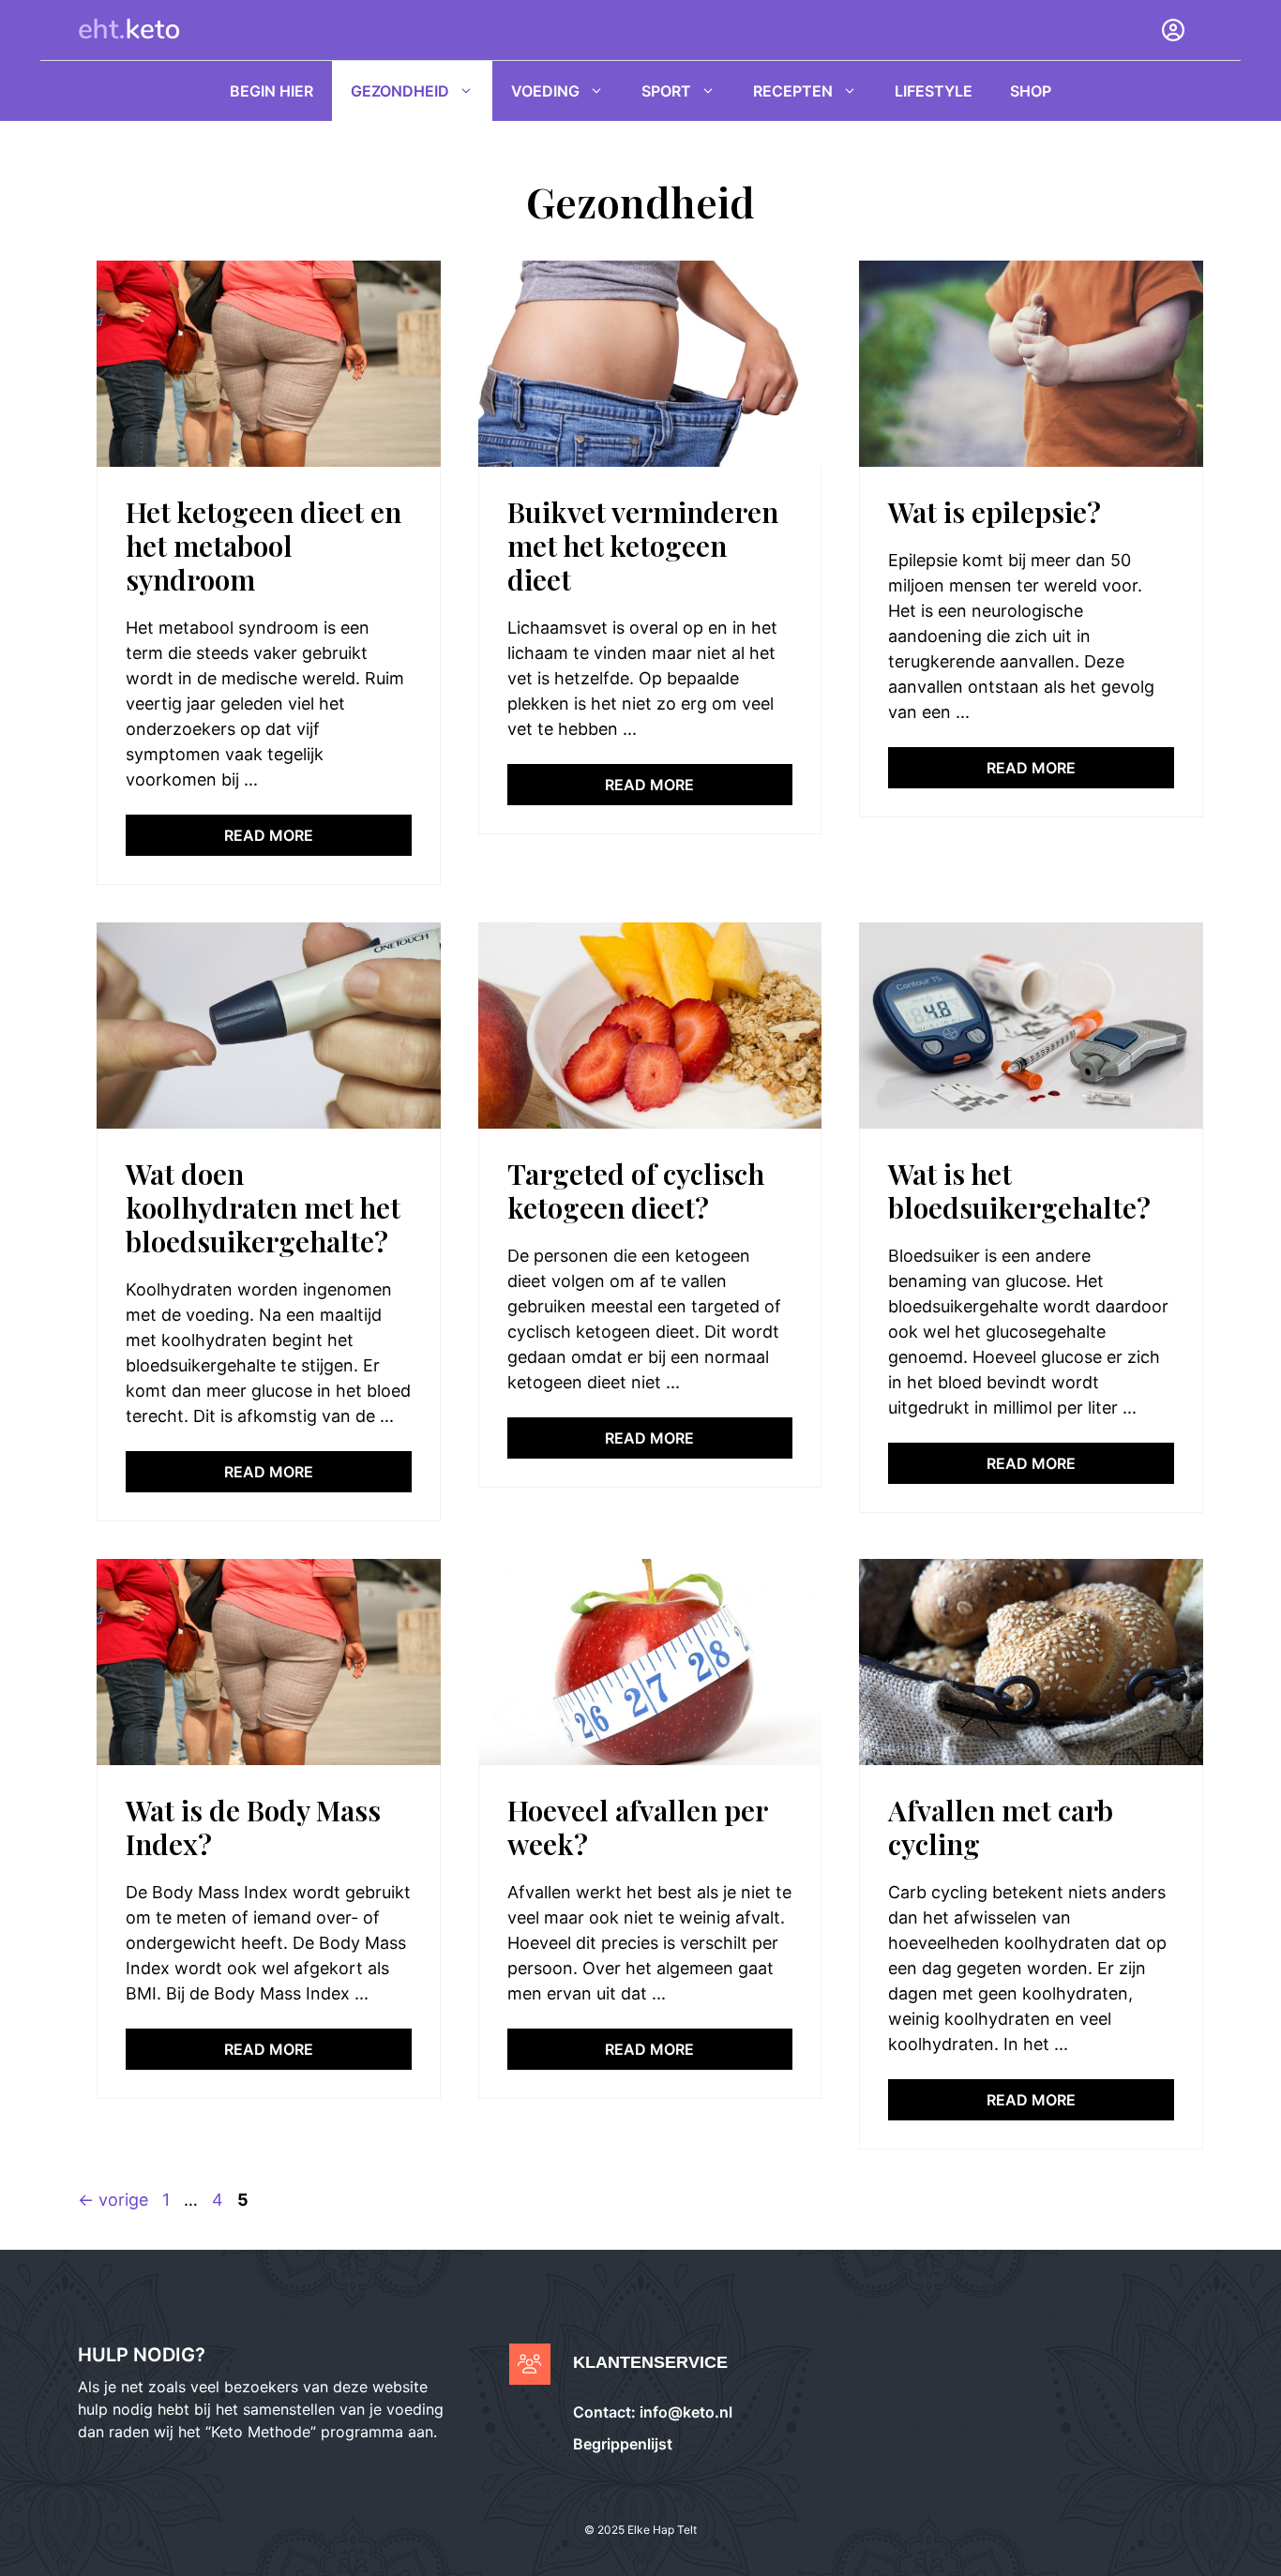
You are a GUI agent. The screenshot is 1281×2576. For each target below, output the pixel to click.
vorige (113, 2200)
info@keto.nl (684, 2412)
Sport (666, 91)
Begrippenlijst (623, 2444)
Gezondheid (400, 91)
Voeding (545, 91)
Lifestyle (934, 91)
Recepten (793, 91)
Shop (1031, 91)
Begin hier (271, 91)
